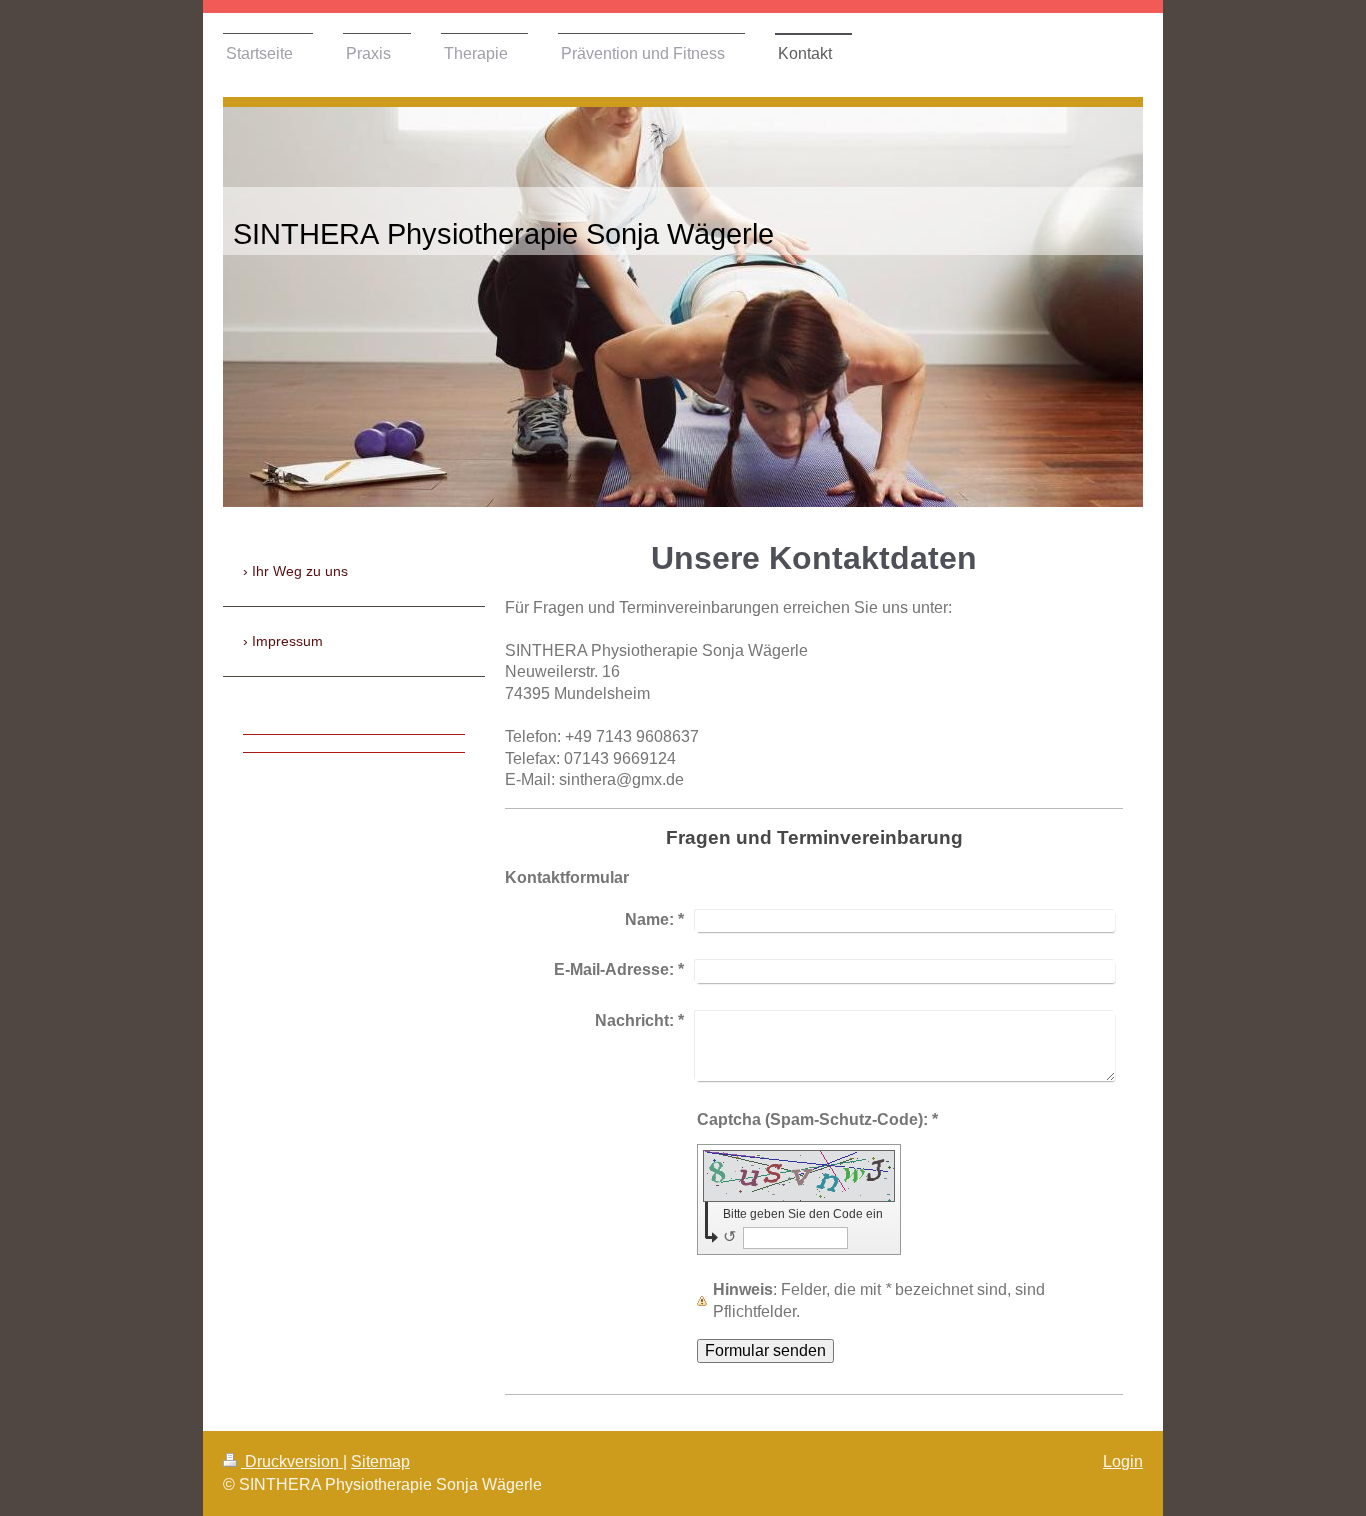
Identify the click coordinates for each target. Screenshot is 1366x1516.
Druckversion (292, 1461)
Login (1123, 1461)
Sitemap (380, 1461)
